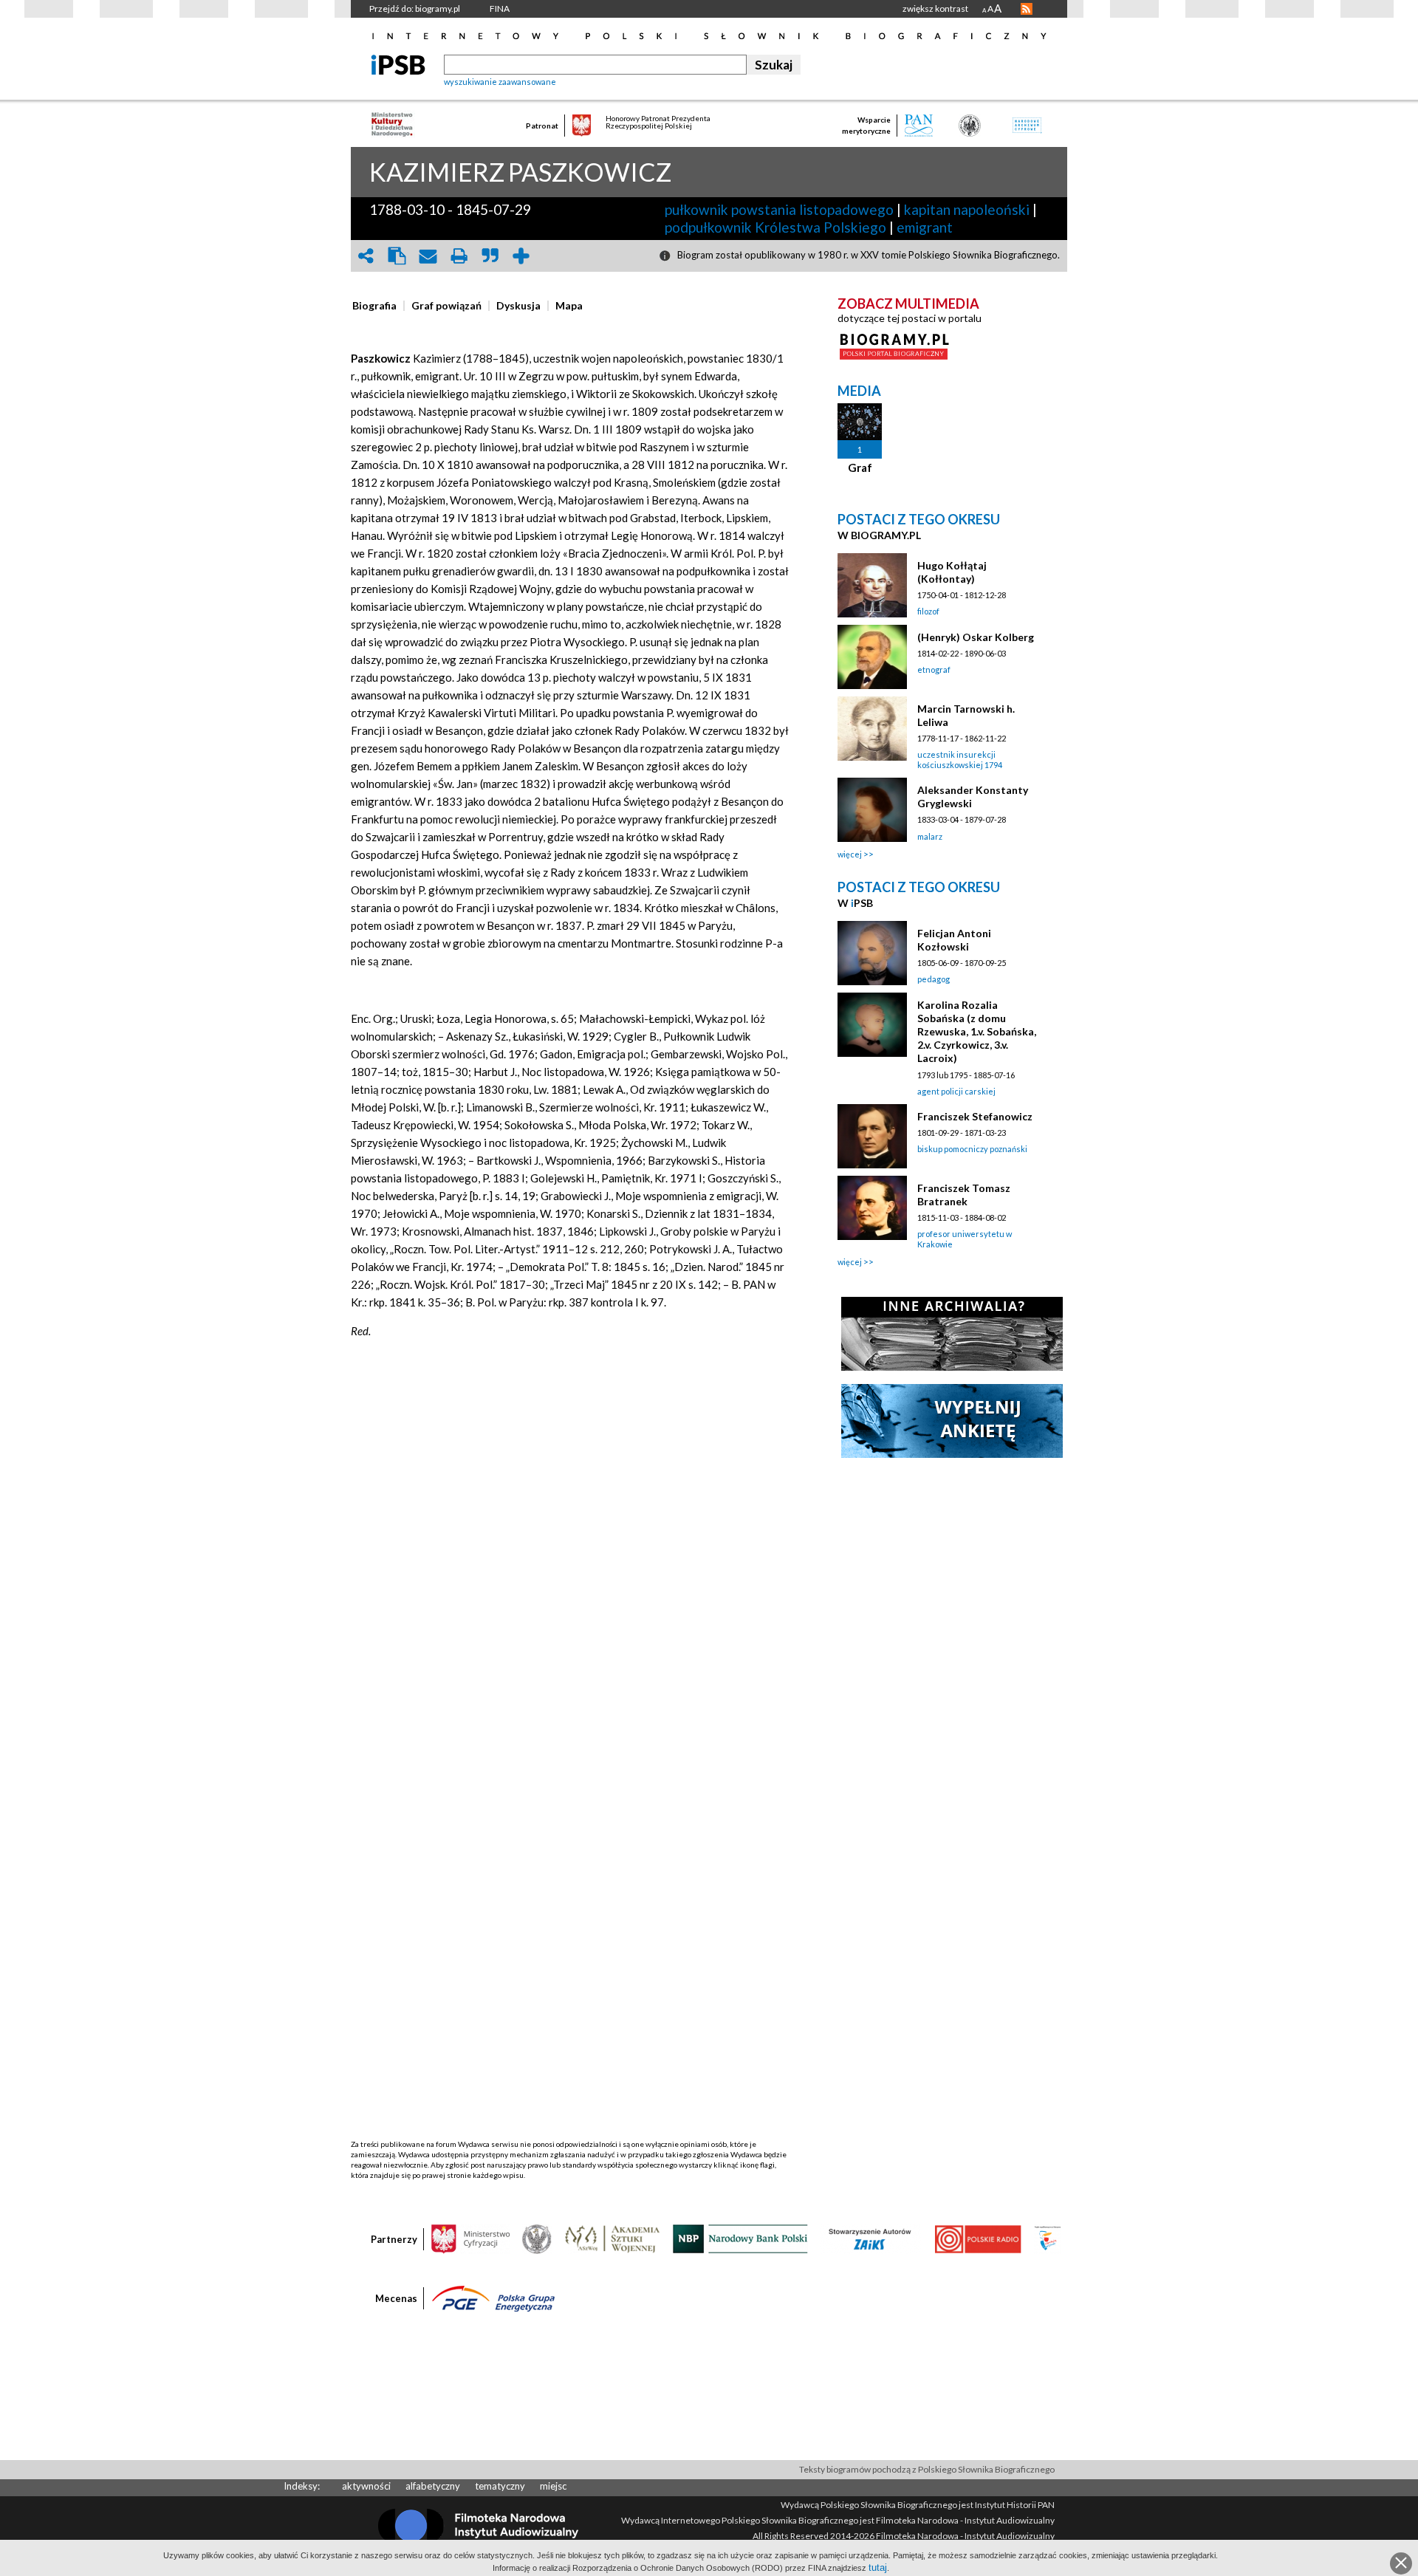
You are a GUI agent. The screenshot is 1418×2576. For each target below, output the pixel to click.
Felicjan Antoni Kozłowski (954, 940)
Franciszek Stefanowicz (975, 1116)
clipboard (397, 256)
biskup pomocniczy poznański (972, 1149)
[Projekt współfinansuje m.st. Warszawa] (1048, 2238)
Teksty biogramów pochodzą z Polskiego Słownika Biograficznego (927, 2469)
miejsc (553, 2486)
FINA (500, 8)
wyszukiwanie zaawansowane (500, 82)
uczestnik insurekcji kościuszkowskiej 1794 (960, 760)
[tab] (378, 306)
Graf (860, 467)
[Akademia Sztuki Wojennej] (612, 2238)
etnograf (934, 669)
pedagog (934, 979)
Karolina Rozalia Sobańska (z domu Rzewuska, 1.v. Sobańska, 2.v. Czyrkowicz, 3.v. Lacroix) (977, 1031)
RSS (1027, 9)
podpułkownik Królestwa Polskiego (775, 227)
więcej (850, 854)
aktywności (366, 2486)
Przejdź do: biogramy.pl (415, 8)
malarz (930, 836)
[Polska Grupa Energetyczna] (493, 2298)
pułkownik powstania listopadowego (779, 209)
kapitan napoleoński (967, 209)
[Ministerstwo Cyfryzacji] (470, 2238)
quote (490, 256)
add (521, 256)
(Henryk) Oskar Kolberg (976, 637)
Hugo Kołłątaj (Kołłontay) (952, 572)
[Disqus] (571, 1572)
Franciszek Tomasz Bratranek (964, 1195)
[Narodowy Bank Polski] (740, 2238)
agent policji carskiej (956, 1091)
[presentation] (374, 306)
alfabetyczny (433, 2486)
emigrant (925, 227)
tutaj (878, 2568)
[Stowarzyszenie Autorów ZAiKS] (871, 2238)
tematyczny (500, 2486)
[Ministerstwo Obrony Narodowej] (537, 2238)
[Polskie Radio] (977, 2238)
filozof (928, 611)
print (459, 256)
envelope (428, 256)
